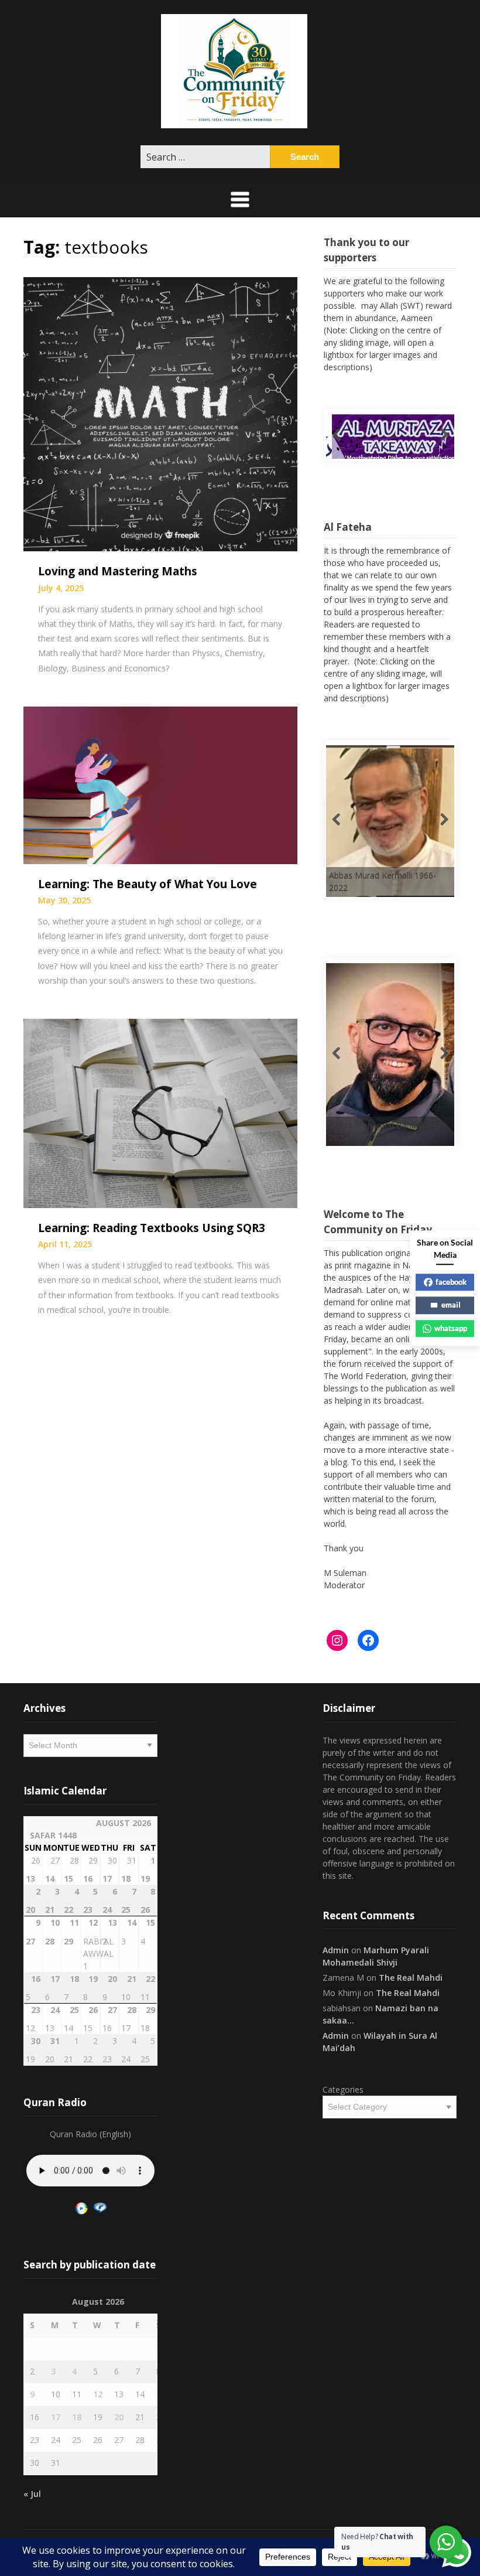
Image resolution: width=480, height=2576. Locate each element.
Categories (343, 2089)
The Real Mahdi (411, 1978)
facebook (451, 1282)
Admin (336, 1950)
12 (98, 2394)
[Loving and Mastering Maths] (160, 413)
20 (119, 2417)
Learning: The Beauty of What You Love (148, 884)
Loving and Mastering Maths (118, 571)
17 (56, 2417)
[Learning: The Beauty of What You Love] (160, 784)
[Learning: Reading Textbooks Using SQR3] (160, 1112)
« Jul (32, 2494)
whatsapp (451, 1328)
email (451, 1305)
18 (77, 2417)
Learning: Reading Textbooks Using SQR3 (152, 1228)
